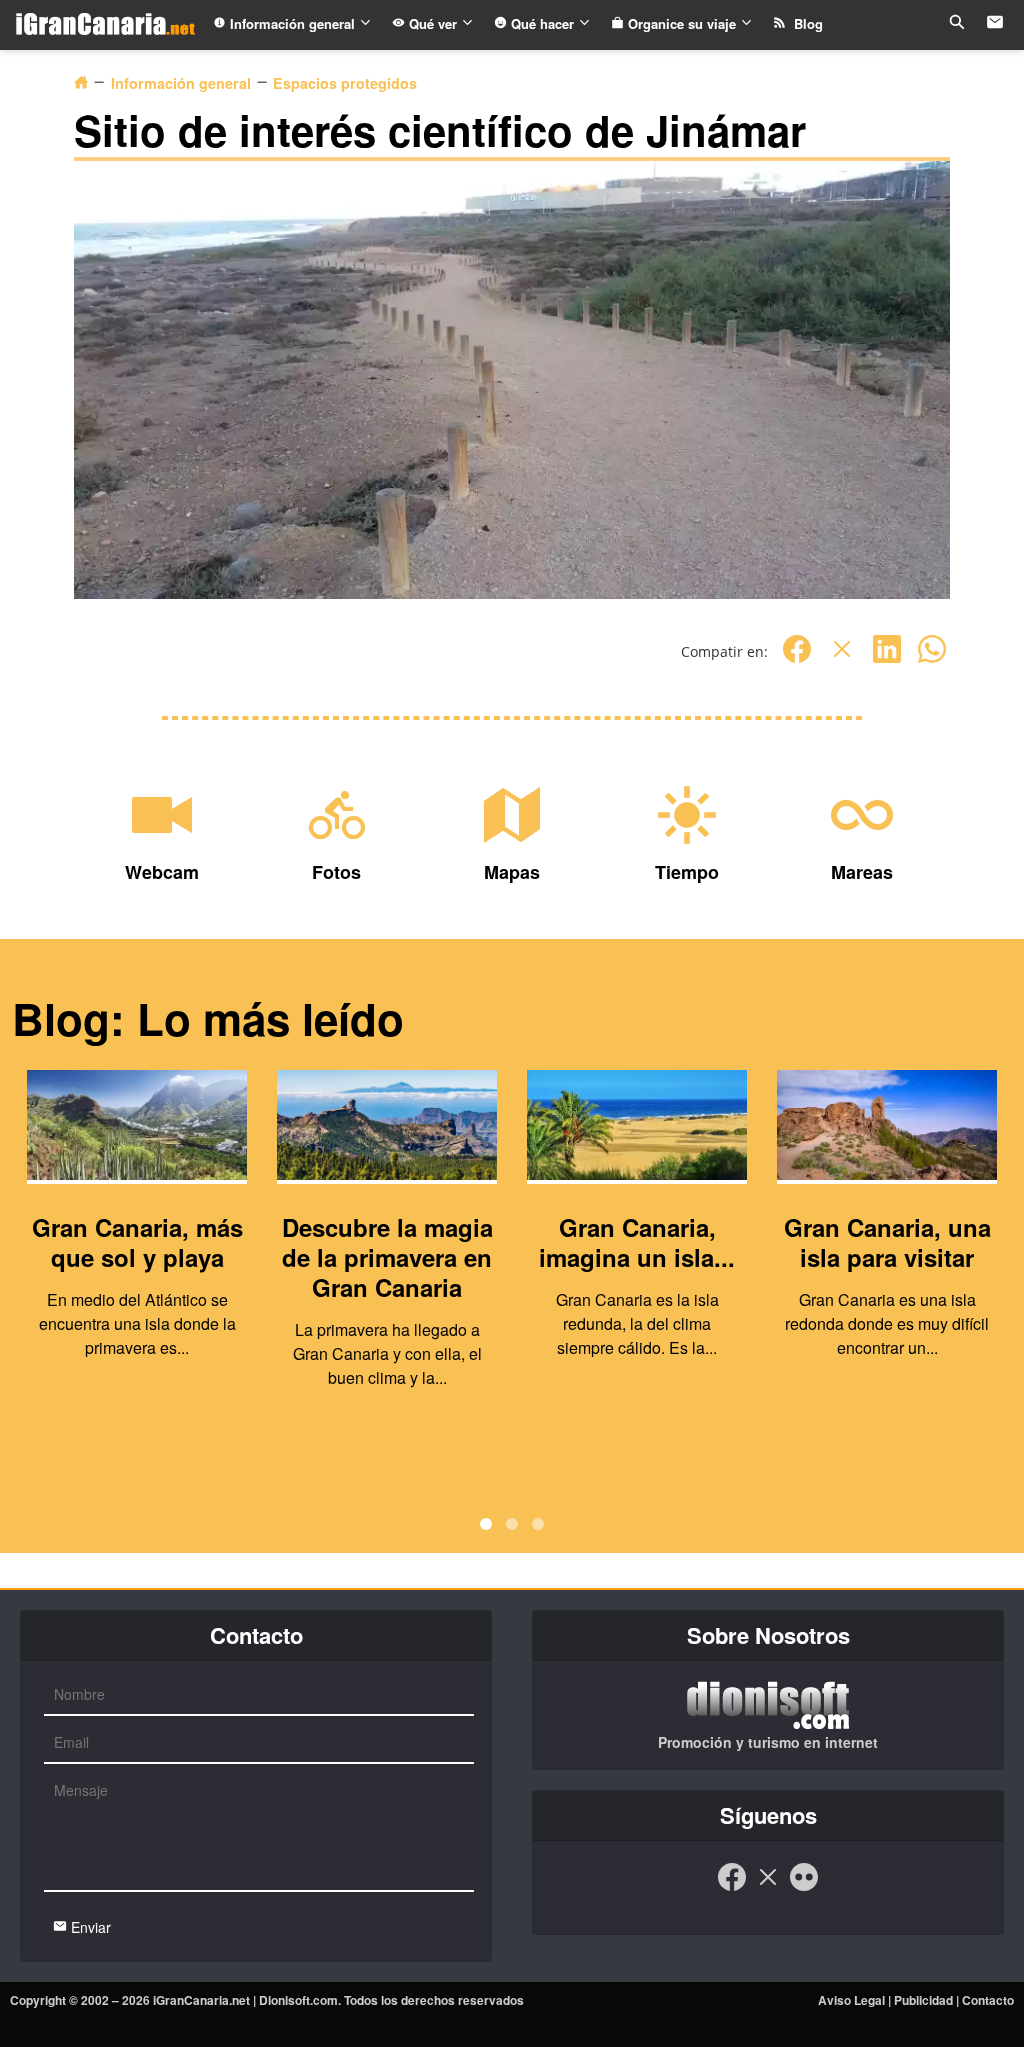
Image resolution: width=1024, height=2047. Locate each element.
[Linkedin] (887, 659)
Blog (804, 23)
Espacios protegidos (345, 83)
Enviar (89, 1927)
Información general (292, 23)
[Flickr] (804, 1887)
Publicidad (923, 2000)
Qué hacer (542, 23)
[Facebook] (797, 659)
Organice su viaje (682, 23)
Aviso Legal (851, 2000)
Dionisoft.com (298, 2000)
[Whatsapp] (932, 659)
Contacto (988, 2000)
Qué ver (433, 23)
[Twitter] (842, 659)
